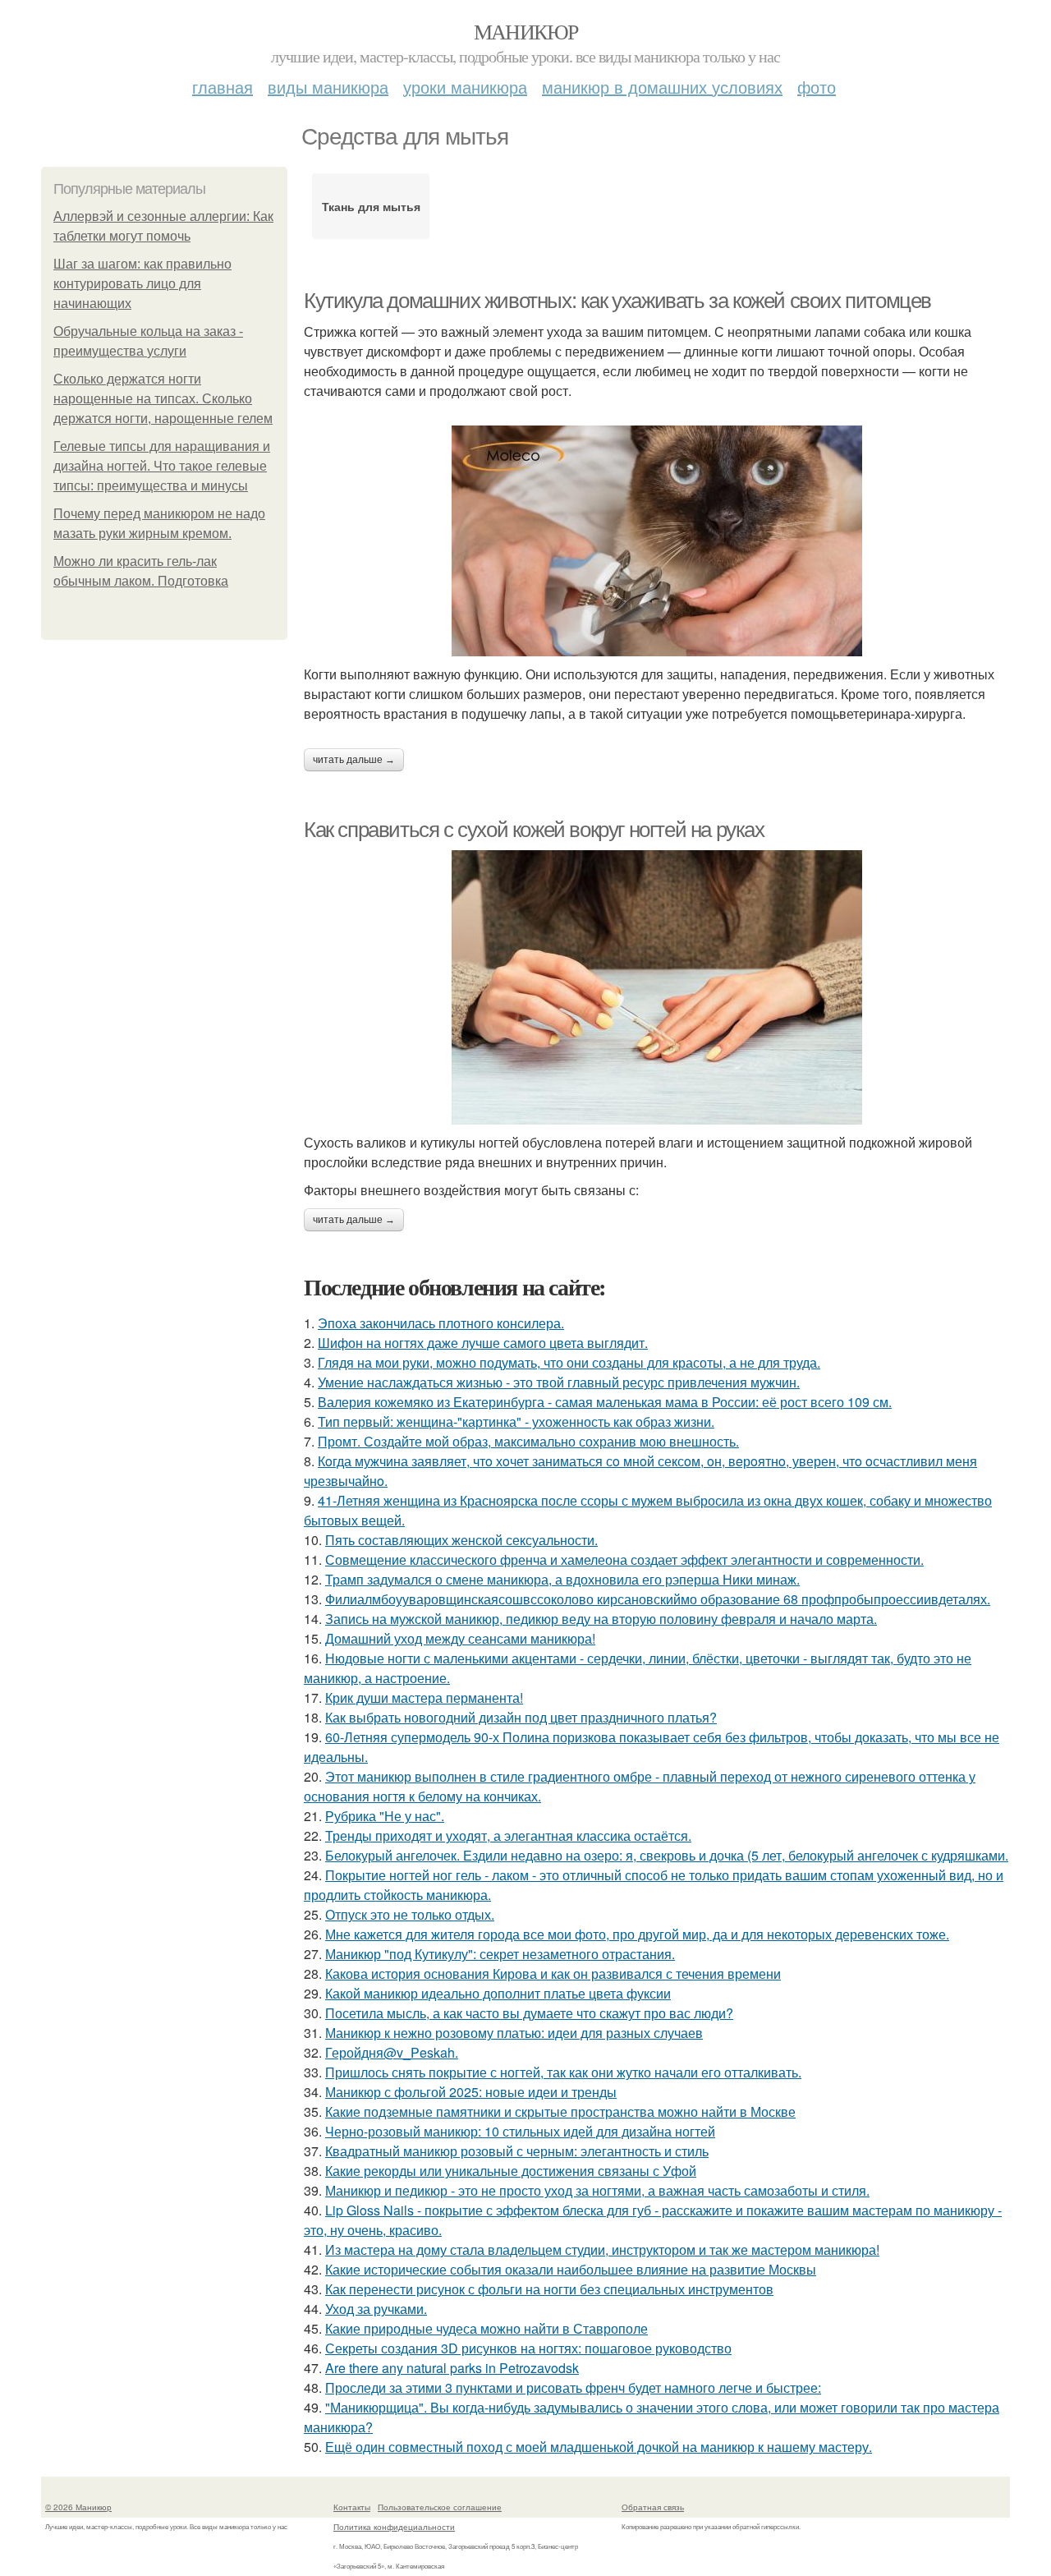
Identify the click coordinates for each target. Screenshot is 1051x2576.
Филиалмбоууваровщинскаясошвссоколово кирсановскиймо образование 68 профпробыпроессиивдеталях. (658, 1599)
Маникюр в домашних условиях (662, 87)
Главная (223, 87)
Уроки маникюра (465, 87)
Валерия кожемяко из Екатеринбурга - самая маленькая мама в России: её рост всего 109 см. (605, 1402)
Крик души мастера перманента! (424, 1697)
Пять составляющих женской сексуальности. (461, 1540)
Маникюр (526, 31)
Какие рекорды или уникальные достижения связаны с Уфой (511, 2171)
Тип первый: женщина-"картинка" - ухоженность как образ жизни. (516, 1421)
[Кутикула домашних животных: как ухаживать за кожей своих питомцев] (657, 541)
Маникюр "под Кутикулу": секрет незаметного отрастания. (500, 1954)
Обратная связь (653, 2507)
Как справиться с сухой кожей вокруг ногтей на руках (534, 830)
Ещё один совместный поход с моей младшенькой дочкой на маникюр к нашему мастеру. (599, 2447)
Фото (817, 87)
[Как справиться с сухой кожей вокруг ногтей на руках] (657, 987)
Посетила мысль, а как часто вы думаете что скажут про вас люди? (529, 2013)
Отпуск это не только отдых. (410, 1914)
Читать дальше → (354, 760)
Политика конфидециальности (394, 2527)
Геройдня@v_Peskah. (392, 2052)
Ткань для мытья (371, 206)
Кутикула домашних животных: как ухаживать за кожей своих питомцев (617, 301)
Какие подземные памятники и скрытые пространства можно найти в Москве (560, 2111)
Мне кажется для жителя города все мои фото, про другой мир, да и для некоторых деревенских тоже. (637, 1934)
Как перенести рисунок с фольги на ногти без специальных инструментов (549, 2289)
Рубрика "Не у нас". (385, 1816)
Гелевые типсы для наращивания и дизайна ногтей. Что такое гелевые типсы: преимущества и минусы (162, 466)
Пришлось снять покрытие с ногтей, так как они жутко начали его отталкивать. (563, 2072)
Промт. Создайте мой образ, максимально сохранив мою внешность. (528, 1441)
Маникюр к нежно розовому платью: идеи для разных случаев (514, 2033)
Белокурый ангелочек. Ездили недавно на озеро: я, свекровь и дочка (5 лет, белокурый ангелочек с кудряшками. (667, 1855)
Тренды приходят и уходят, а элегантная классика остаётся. (508, 1835)
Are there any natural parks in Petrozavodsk (452, 2368)
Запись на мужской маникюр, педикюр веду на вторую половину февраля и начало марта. (601, 1619)
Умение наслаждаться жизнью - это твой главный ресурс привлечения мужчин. (559, 1382)
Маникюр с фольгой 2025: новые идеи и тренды (471, 2092)
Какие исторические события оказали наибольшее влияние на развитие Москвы (571, 2269)
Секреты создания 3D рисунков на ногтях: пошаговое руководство (528, 2348)
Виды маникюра (328, 87)
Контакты (352, 2507)
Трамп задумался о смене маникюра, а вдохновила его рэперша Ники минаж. (562, 1579)
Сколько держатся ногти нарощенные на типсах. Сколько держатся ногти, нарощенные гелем (163, 399)
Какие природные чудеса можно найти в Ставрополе (486, 2328)
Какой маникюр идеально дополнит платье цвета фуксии (498, 1993)
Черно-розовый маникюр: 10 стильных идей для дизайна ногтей (520, 2131)
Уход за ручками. (376, 2309)
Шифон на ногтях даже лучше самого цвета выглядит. (483, 1343)
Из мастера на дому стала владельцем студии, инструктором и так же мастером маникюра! (602, 2249)
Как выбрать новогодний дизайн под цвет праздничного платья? (521, 1717)
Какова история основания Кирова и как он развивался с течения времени (553, 1973)
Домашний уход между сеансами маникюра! (460, 1638)
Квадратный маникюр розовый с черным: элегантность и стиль (517, 2151)
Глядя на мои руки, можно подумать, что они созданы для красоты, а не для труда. (569, 1362)
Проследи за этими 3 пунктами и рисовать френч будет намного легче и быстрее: (573, 2387)
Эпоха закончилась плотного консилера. (441, 1323)
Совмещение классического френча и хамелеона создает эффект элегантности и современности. (624, 1559)
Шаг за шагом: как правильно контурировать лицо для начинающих (142, 284)
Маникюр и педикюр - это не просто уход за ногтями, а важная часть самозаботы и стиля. (597, 2190)
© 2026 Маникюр (78, 2507)
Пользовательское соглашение (440, 2507)
